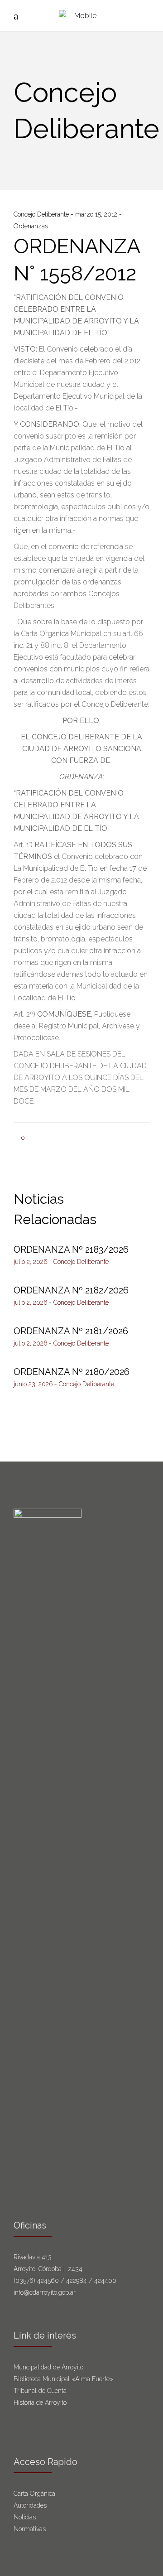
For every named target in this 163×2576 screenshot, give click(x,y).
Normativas (31, 2529)
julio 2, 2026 (31, 1262)
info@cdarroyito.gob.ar (45, 2292)
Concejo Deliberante (42, 214)
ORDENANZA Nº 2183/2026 (71, 1249)
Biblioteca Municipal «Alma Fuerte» (63, 2379)
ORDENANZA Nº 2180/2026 (72, 1372)
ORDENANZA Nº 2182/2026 (71, 1290)
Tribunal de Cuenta (40, 2391)
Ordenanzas (31, 226)
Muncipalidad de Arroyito (48, 2367)
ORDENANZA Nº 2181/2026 (71, 1331)
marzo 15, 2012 (97, 214)
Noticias (25, 2517)
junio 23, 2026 (33, 1384)
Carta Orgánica (35, 2494)
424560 (48, 2281)
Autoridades (30, 2505)
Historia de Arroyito (40, 2402)
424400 (105, 2281)
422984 (77, 2281)
